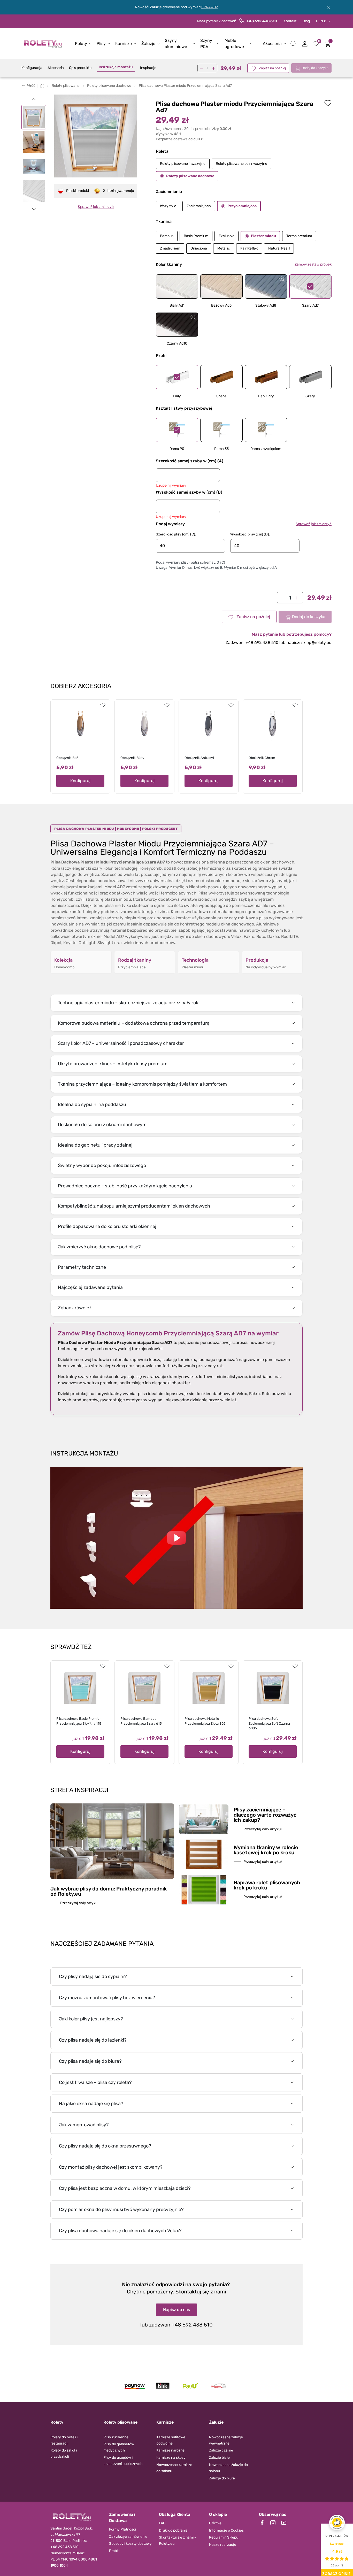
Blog (306, 21)
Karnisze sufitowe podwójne (171, 2440)
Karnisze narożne (170, 2450)
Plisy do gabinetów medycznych (119, 2447)
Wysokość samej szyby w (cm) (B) (189, 492)
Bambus (167, 236)
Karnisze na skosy (171, 2458)
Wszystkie (168, 206)
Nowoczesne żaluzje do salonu (228, 2468)
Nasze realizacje (223, 2545)
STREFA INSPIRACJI (79, 1790)
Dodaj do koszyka (315, 68)
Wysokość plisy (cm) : (250, 534)
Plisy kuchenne (116, 2437)
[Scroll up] (34, 99)
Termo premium (299, 236)
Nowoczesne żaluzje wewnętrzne (226, 2440)
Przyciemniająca (242, 206)
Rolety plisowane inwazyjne (183, 164)
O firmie (215, 2523)
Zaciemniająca (199, 206)
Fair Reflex (249, 248)
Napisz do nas (177, 2310)
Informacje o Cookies (226, 2530)
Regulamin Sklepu (224, 2537)
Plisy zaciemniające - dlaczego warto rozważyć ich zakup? (265, 1815)
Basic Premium (196, 236)
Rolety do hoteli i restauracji (64, 2440)
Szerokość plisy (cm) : (176, 534)
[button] (293, 44)
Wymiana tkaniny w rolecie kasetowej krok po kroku (266, 1850)
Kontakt (290, 21)
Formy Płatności (122, 2529)
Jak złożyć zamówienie (128, 2537)
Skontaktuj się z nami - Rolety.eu (178, 2540)
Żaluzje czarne (221, 2450)
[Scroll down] (34, 209)
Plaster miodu (263, 236)
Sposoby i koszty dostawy (130, 2544)
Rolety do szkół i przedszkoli (64, 2453)
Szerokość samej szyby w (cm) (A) (190, 461)
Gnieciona (199, 248)
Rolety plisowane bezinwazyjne (241, 164)
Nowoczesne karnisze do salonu (174, 2468)
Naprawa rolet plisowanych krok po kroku (267, 1885)
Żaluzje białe (219, 2458)
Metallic (224, 248)
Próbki (114, 2551)
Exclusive (227, 236)
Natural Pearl (279, 248)
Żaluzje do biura (222, 2478)
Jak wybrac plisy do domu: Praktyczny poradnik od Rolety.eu (109, 1891)
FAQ (162, 2523)
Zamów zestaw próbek (313, 264)
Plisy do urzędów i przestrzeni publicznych (123, 2461)
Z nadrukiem (170, 248)
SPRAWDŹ (210, 7)
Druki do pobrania (173, 2530)
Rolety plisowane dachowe (190, 176)
